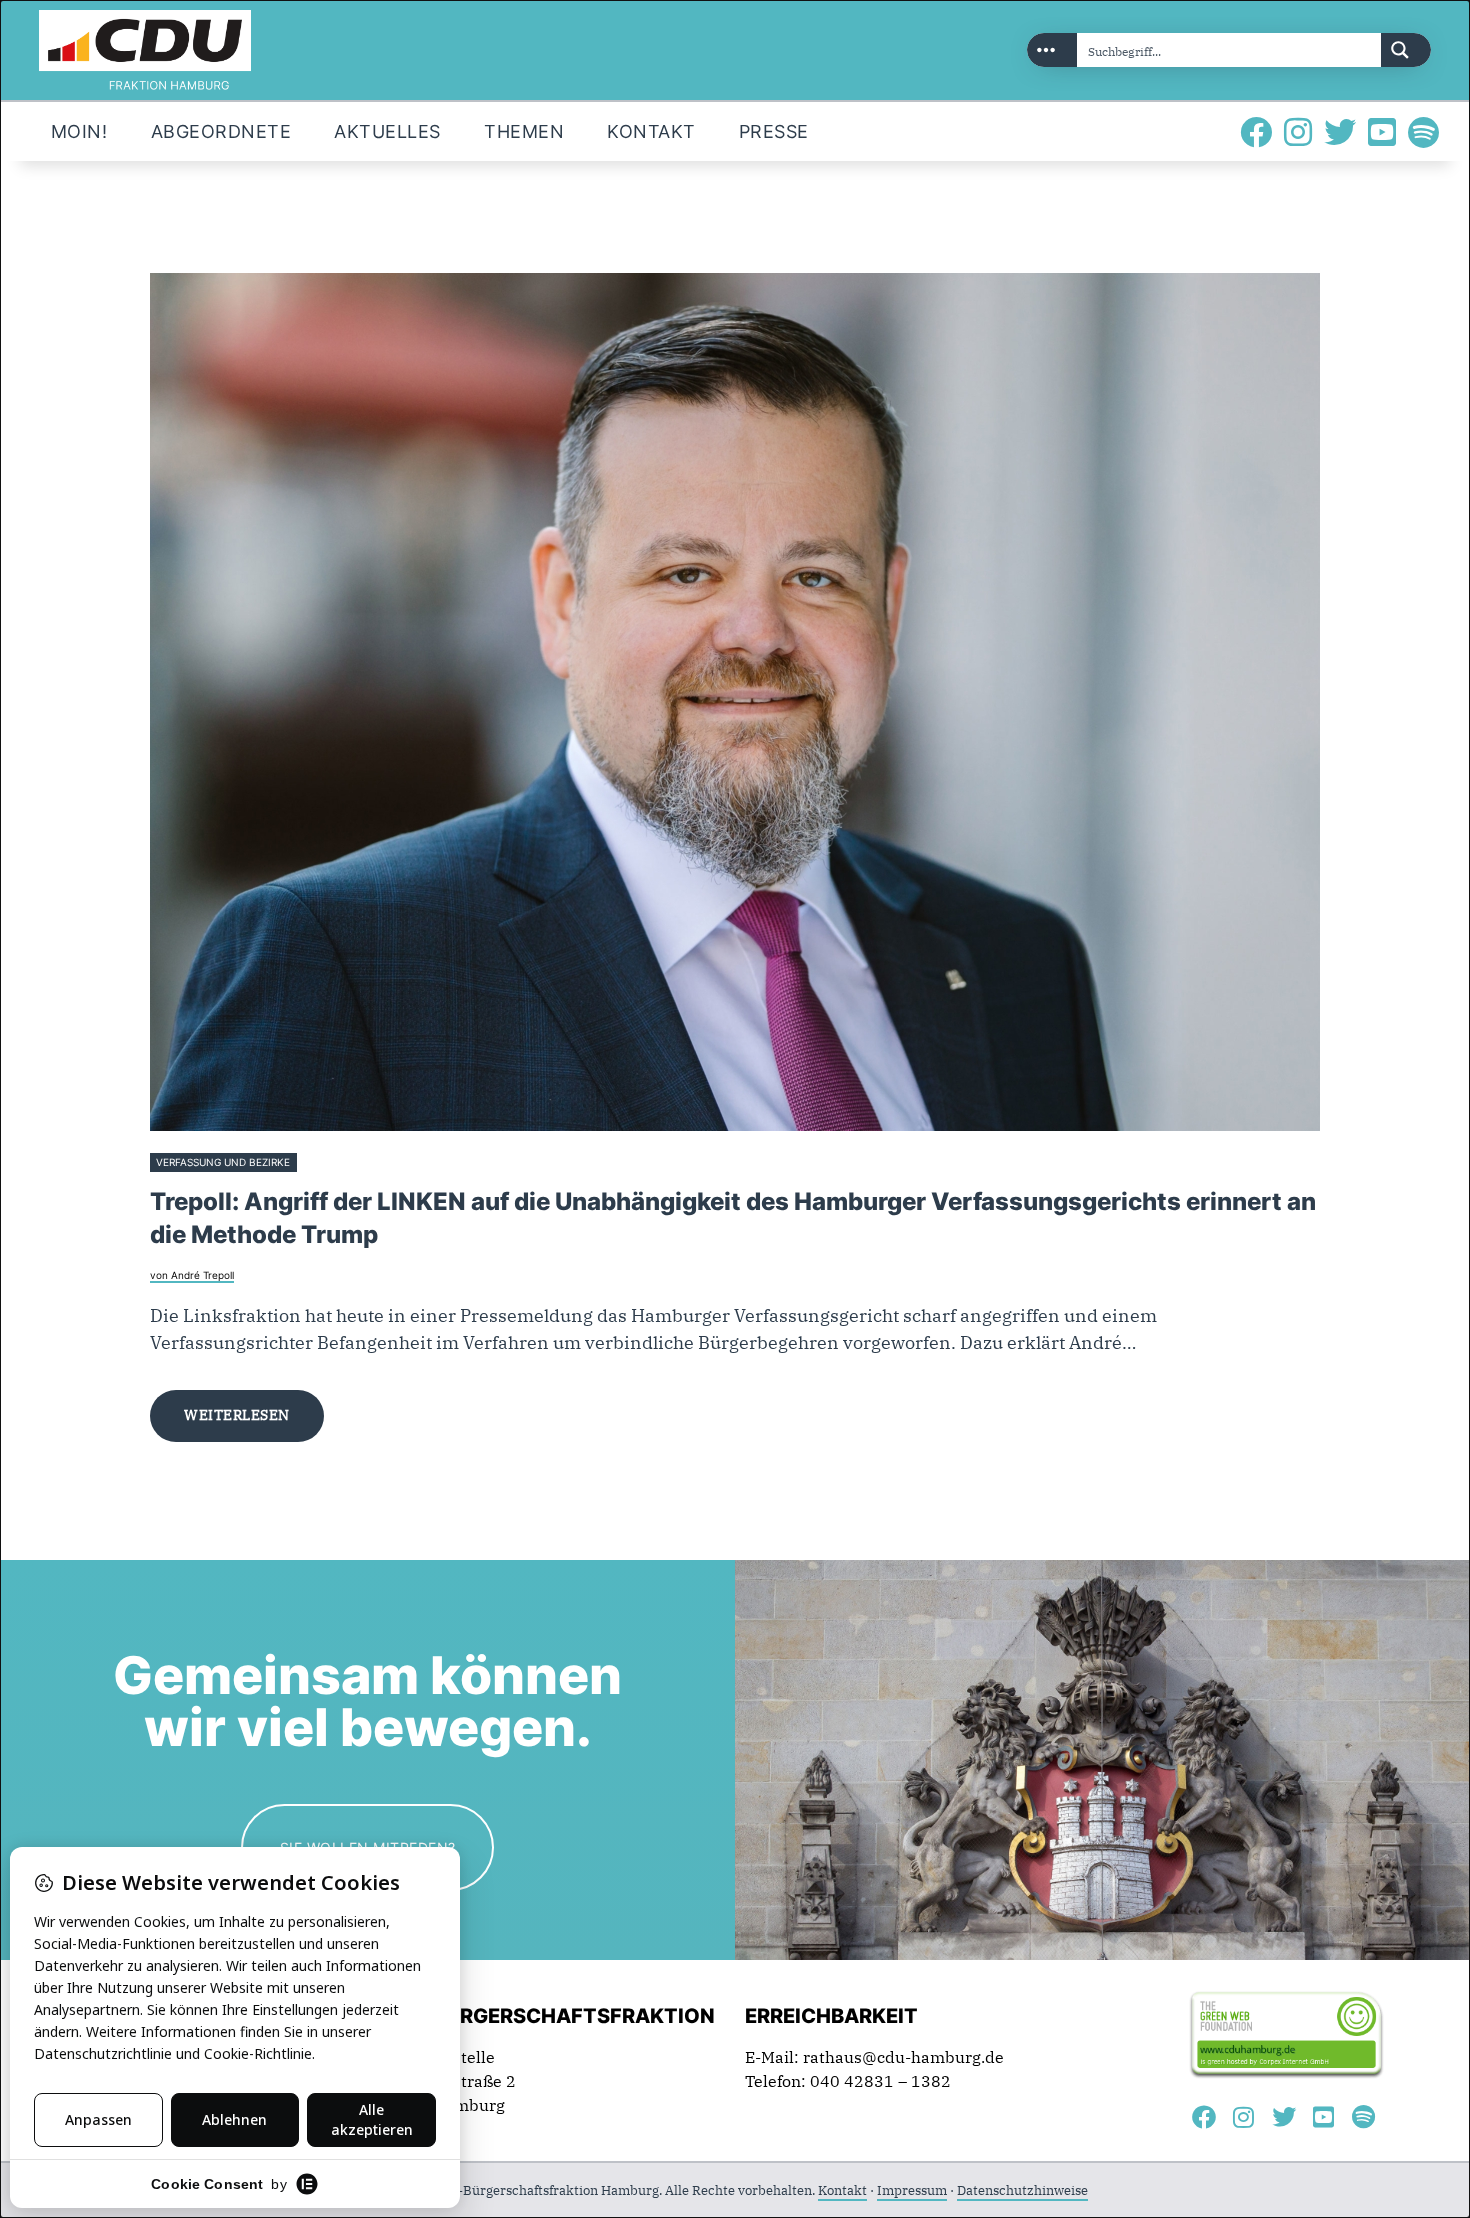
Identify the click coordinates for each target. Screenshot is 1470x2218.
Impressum (912, 2190)
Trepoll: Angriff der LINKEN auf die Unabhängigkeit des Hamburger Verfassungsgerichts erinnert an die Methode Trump (733, 1217)
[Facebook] (1256, 132)
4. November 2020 (348, 1162)
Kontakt (842, 2190)
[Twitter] (1340, 132)
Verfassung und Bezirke (223, 1162)
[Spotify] (1424, 132)
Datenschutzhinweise (1022, 2190)
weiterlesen (237, 1415)
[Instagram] (1298, 132)
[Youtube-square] (1382, 132)
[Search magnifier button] (1406, 50)
